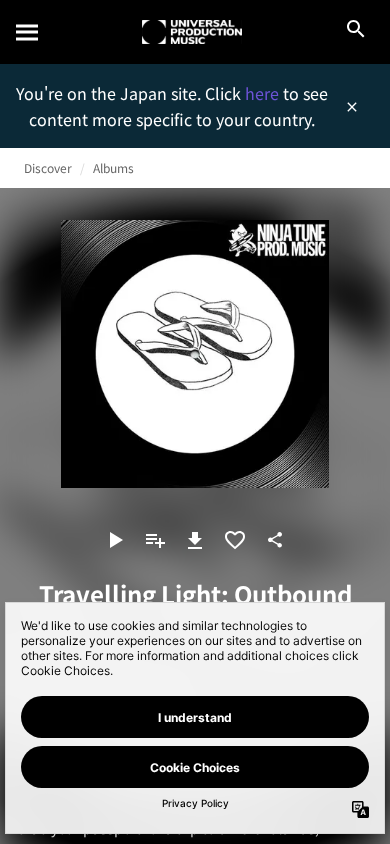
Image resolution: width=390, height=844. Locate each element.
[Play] (115, 540)
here (264, 93)
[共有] (275, 540)
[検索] (28, 32)
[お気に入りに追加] (235, 540)
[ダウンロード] (195, 540)
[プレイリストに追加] (155, 540)
